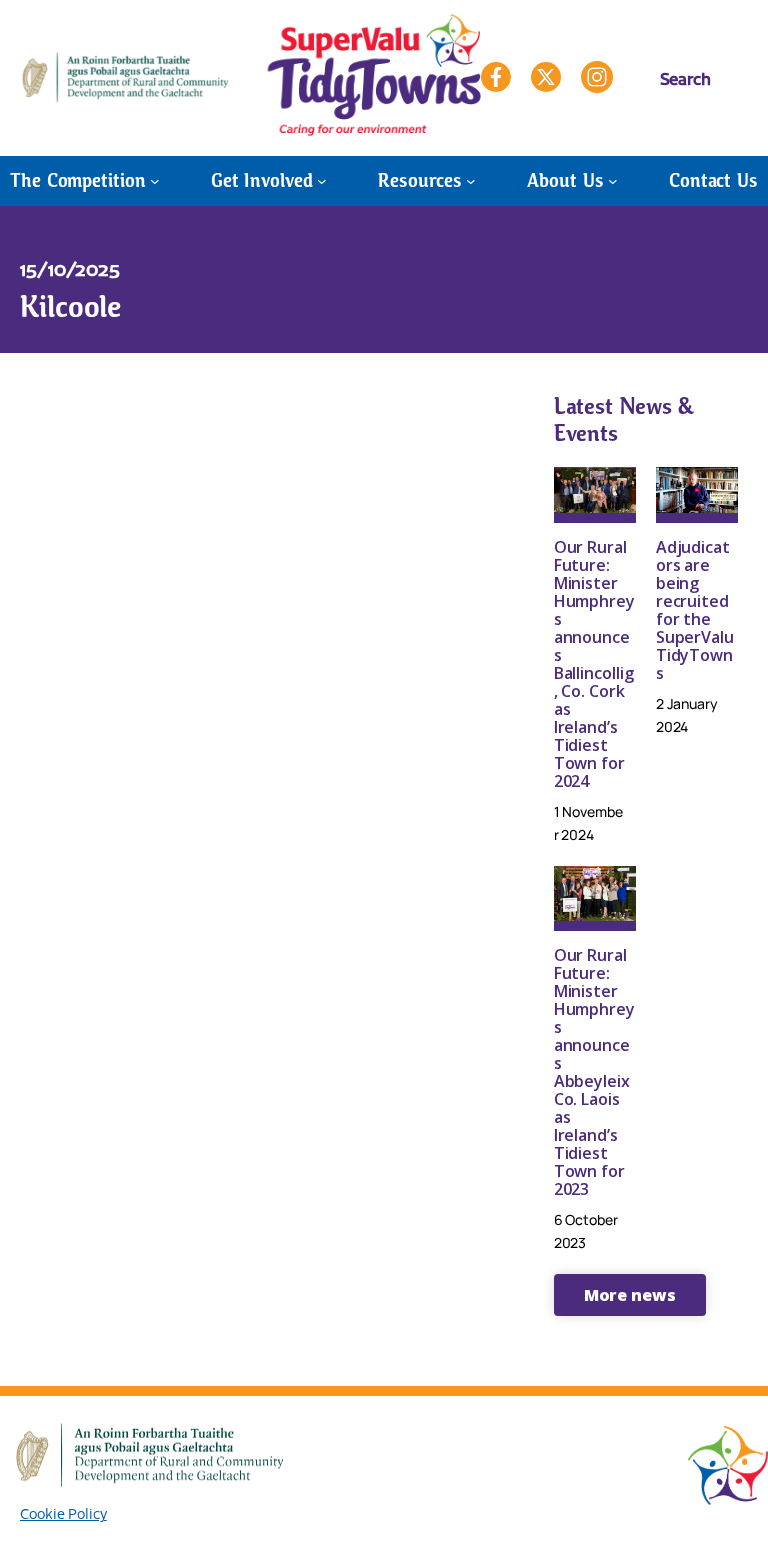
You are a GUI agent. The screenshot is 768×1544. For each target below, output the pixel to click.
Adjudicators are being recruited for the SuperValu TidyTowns (695, 610)
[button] (630, 1295)
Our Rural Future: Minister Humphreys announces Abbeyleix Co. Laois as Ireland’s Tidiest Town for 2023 (594, 1072)
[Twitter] (546, 77)
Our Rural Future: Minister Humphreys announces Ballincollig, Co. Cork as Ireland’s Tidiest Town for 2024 (594, 664)
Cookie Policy (63, 1513)
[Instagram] (597, 77)
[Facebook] (496, 77)
